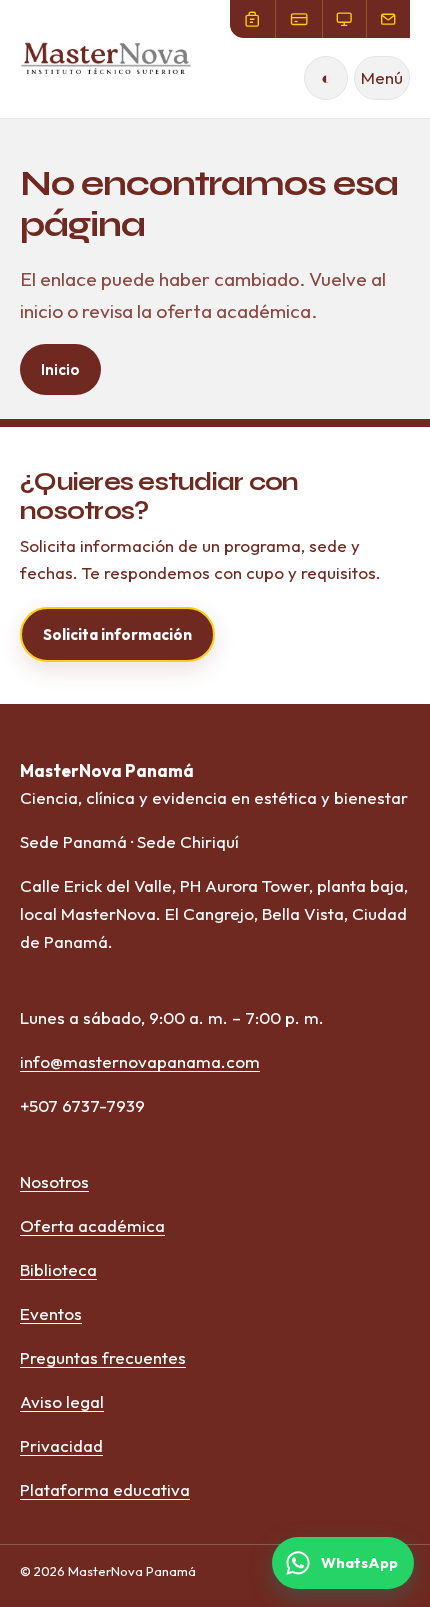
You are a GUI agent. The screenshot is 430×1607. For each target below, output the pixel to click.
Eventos (51, 1313)
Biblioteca (58, 1269)
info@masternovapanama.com (140, 1061)
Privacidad (61, 1445)
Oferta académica (92, 1225)
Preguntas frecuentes (103, 1357)
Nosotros (54, 1181)
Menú (382, 77)
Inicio (60, 369)
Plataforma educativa (105, 1489)
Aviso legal (62, 1401)
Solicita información (117, 634)
